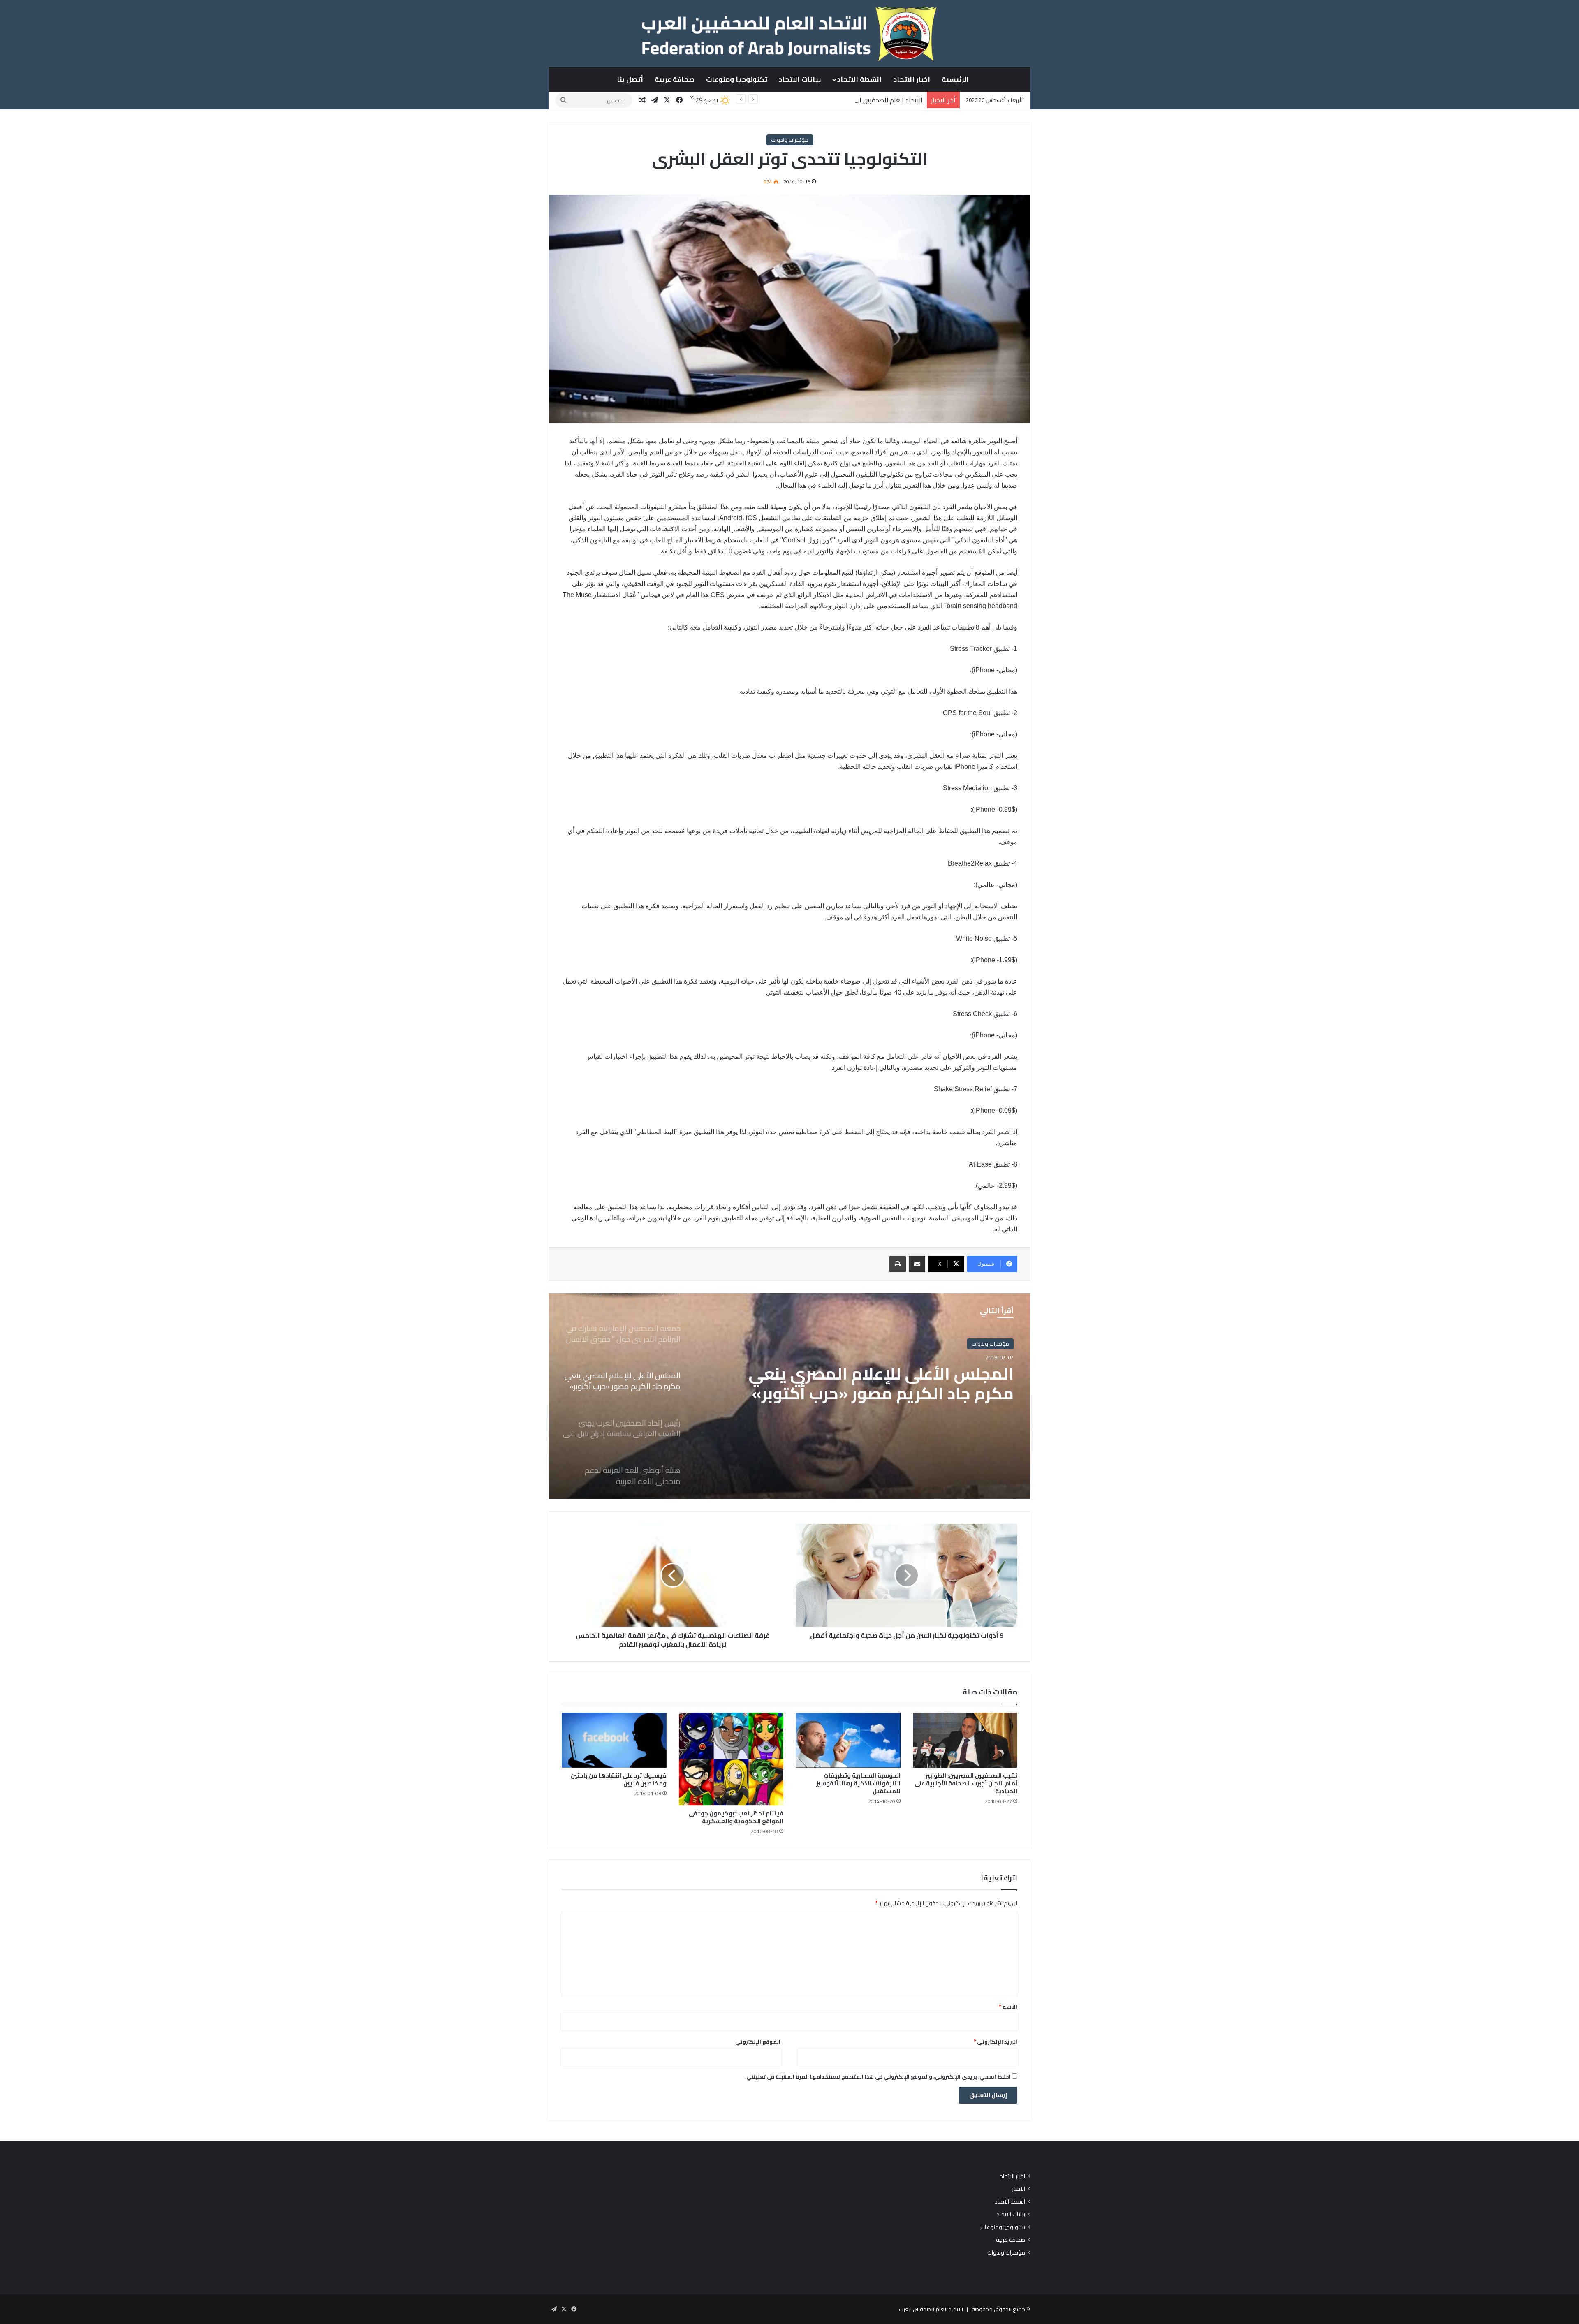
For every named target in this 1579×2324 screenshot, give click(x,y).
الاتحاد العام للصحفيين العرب (931, 2309)
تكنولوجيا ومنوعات (737, 79)
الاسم (1008, 2007)
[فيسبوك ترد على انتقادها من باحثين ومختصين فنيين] (614, 1740)
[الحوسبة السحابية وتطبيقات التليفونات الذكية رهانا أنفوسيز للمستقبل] (848, 1740)
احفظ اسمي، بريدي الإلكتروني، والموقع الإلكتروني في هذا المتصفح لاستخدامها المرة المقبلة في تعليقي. (878, 2076)
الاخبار (1019, 2189)
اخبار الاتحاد (912, 79)
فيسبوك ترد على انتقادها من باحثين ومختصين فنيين (619, 1779)
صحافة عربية (675, 79)
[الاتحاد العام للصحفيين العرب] (789, 33)
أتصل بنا (630, 79)
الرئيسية (955, 79)
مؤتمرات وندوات (790, 140)
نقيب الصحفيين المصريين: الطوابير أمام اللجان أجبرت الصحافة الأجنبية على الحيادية (966, 1783)
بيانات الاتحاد (800, 79)
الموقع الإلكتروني (758, 2042)
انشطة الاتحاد (859, 79)
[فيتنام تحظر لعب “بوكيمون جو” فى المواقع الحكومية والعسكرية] (731, 1759)
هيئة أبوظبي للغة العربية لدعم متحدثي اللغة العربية (904, 1397)
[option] (789, 1396)
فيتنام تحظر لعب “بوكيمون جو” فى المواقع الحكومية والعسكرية (736, 1817)
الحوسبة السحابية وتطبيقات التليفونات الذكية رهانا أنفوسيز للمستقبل (858, 1783)
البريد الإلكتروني (996, 2042)
